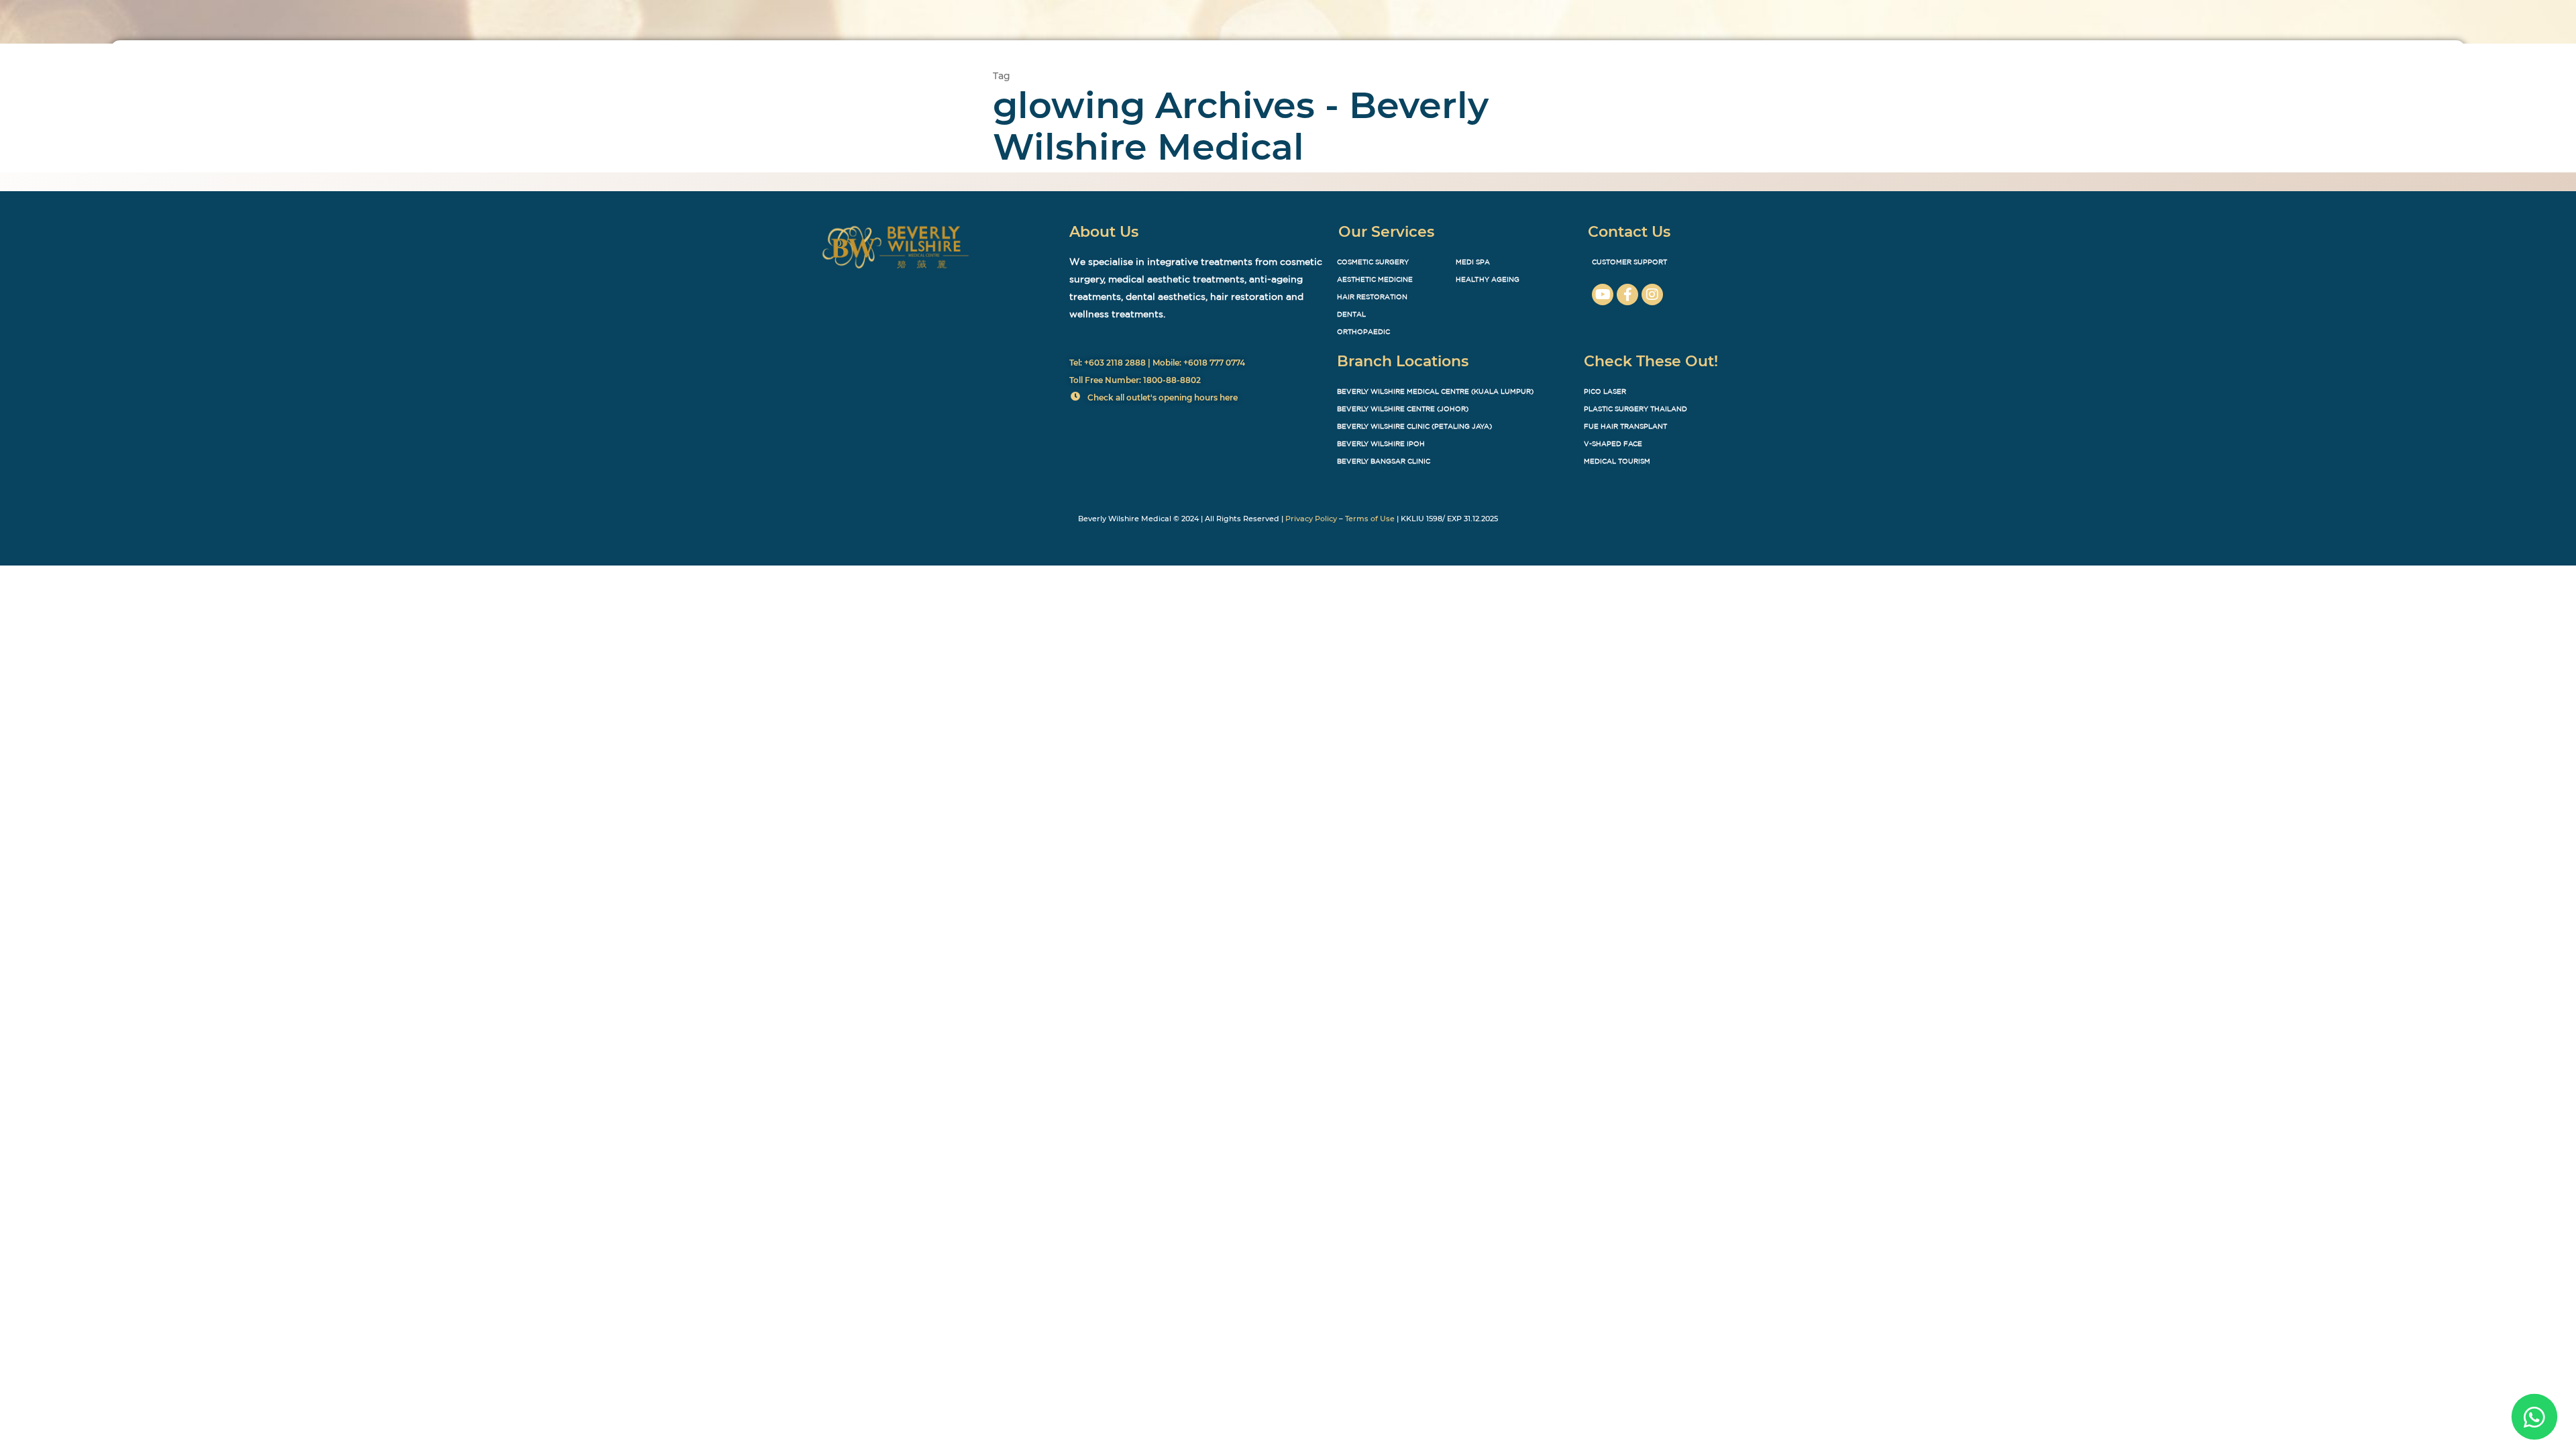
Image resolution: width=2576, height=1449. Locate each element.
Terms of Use (1370, 519)
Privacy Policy (1311, 519)
